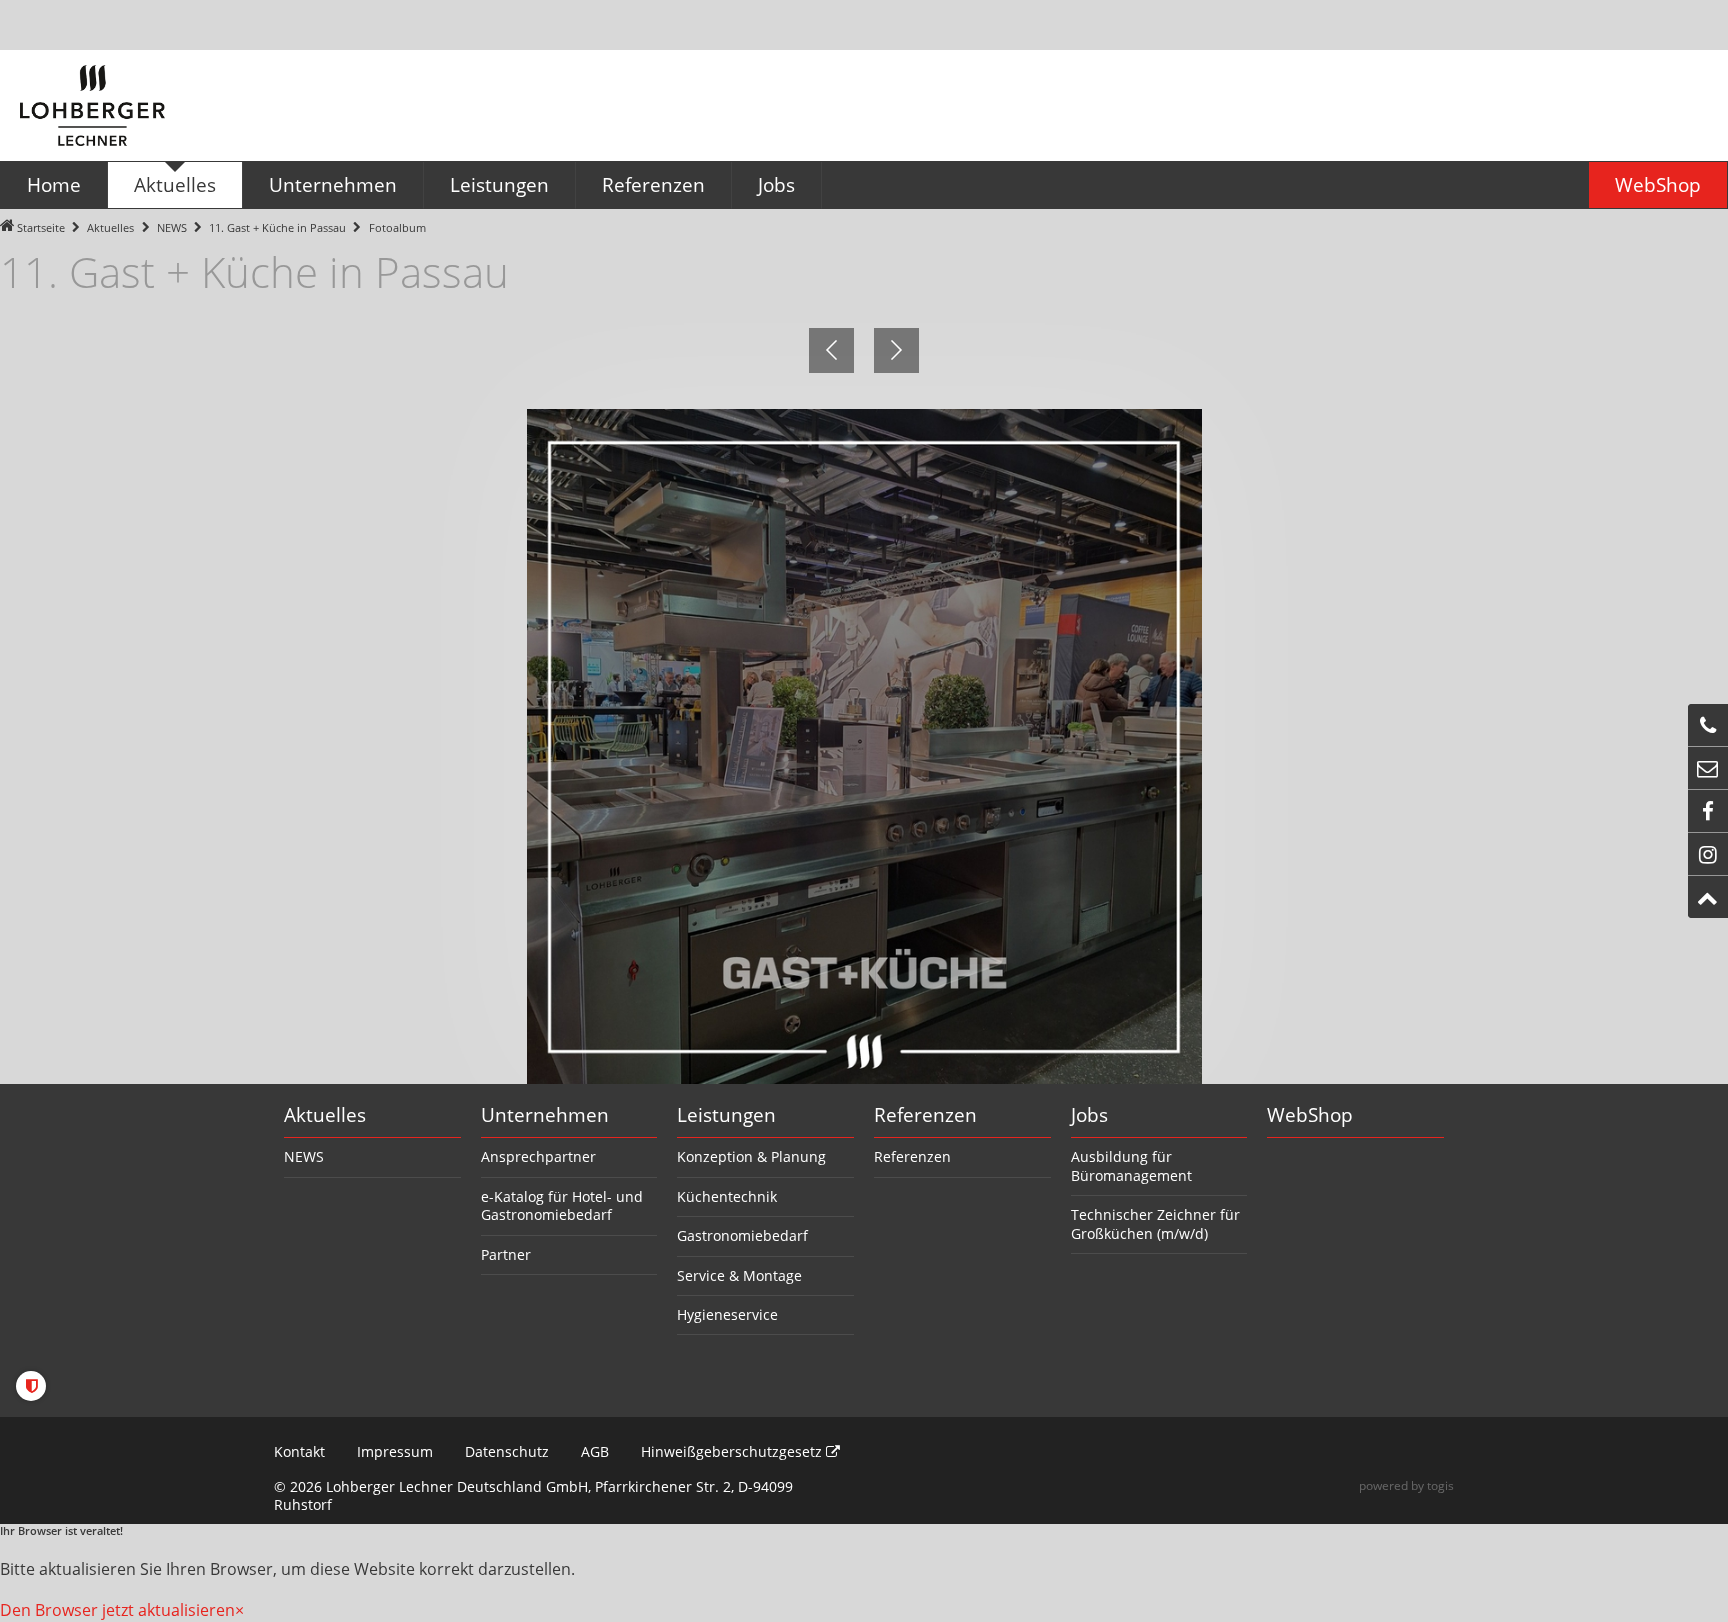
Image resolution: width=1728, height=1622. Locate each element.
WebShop (1310, 1115)
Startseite (41, 227)
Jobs (1089, 1115)
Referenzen (925, 1115)
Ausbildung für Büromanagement (1131, 1165)
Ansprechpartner (538, 1156)
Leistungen (726, 1115)
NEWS (172, 227)
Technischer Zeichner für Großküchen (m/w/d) (1155, 1223)
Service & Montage (739, 1275)
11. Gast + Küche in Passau (277, 227)
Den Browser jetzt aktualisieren (117, 1610)
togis (1440, 1485)
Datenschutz (507, 1451)
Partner (506, 1254)
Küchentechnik (727, 1196)
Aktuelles (110, 227)
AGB (595, 1451)
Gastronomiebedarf (742, 1235)
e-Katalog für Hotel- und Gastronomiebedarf (562, 1205)
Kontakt (299, 1451)
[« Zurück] (831, 350)
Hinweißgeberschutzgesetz (733, 1451)
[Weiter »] (896, 350)
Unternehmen (545, 1115)
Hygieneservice (727, 1314)
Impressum (395, 1451)
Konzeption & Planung (751, 1156)
